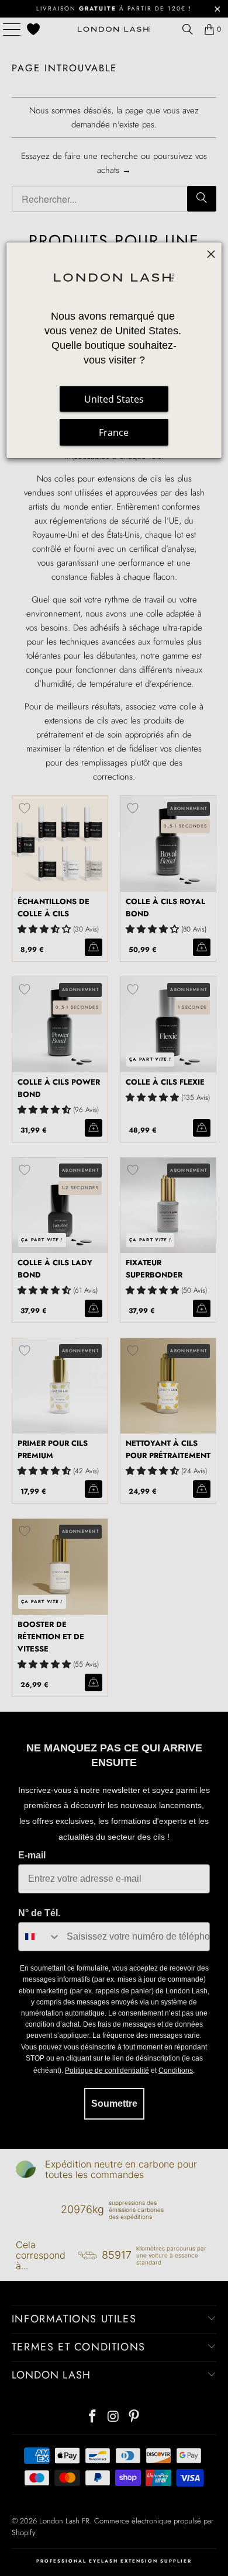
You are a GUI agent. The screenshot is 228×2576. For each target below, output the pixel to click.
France (114, 432)
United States (114, 399)
